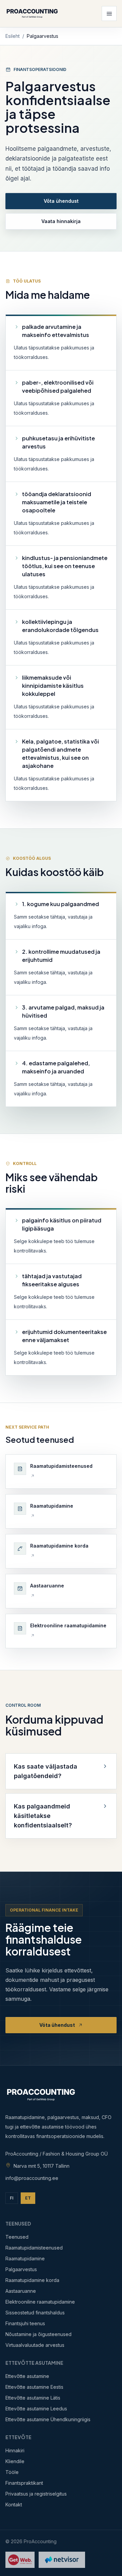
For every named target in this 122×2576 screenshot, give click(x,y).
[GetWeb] (20, 2560)
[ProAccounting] (32, 14)
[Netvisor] (62, 2560)
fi (12, 2198)
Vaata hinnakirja (61, 221)
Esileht (13, 36)
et (28, 2198)
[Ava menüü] (109, 14)
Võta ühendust (61, 201)
